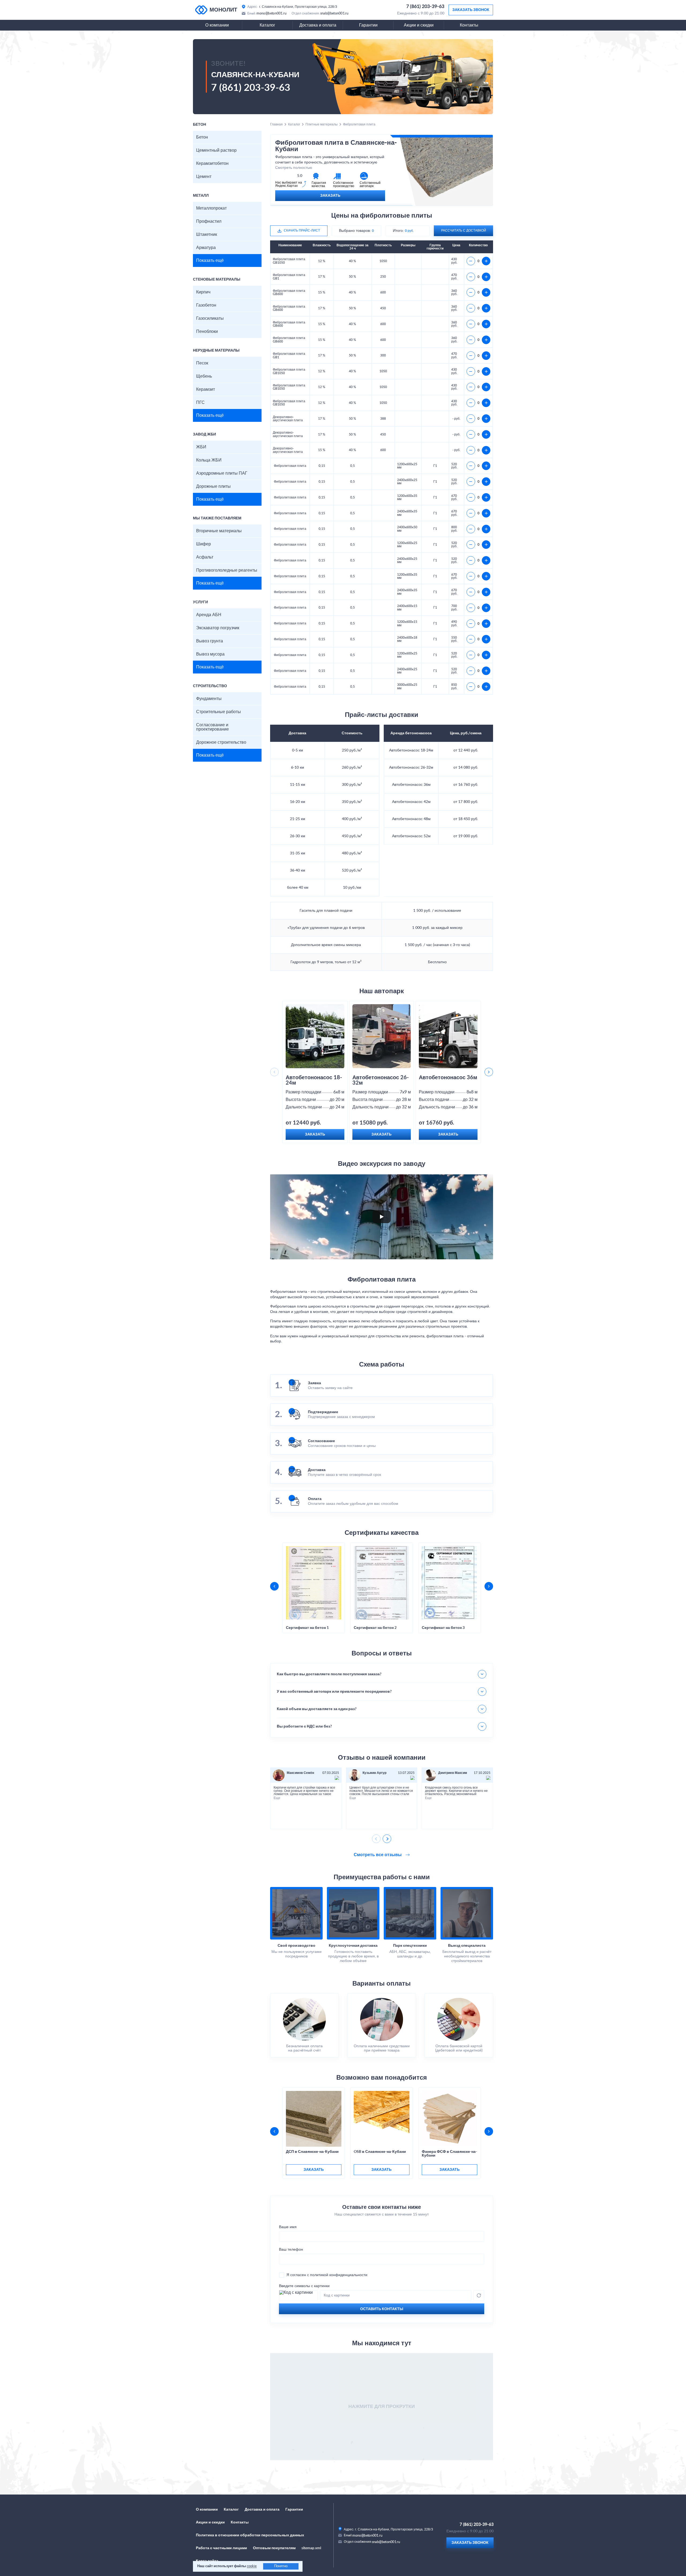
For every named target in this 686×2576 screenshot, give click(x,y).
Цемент (204, 177)
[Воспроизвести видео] (382, 1217)
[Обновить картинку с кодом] (479, 2295)
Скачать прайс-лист (302, 230)
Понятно (281, 2566)
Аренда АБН (209, 615)
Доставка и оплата (318, 25)
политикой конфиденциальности (339, 2275)
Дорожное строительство (221, 742)
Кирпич (203, 292)
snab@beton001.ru (334, 13)
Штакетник (207, 234)
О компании (217, 25)
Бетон (202, 137)
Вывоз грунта (210, 641)
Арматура (206, 248)
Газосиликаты (210, 318)
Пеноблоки (207, 332)
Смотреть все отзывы (378, 1855)
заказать (314, 2170)
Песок (202, 363)
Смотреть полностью (294, 168)
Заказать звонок (471, 10)
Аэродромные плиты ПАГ (222, 473)
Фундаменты (209, 699)
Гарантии (368, 25)
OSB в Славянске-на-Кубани (380, 2152)
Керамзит (206, 389)
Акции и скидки (419, 25)
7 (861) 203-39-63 (425, 7)
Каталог (267, 25)
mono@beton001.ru (271, 13)
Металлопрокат (211, 208)
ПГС (200, 403)
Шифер (204, 544)
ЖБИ (201, 447)
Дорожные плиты (213, 486)
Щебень (204, 376)
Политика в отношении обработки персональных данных (250, 2535)
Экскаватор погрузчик (218, 628)
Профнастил (209, 221)
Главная (276, 124)
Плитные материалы (322, 124)
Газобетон (206, 305)
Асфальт (205, 557)
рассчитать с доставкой (464, 230)
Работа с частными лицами (221, 2548)
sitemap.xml (311, 2548)
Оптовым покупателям (274, 2548)
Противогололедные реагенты (227, 570)
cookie (252, 2566)
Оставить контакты (382, 2309)
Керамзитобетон (212, 163)
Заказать (330, 196)
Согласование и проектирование (212, 727)
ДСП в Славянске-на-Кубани (312, 2152)
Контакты (469, 25)
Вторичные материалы (219, 531)
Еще (277, 1798)
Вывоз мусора (210, 654)
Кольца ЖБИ (209, 460)
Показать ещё (210, 260)
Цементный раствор (216, 150)
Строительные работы (219, 712)
